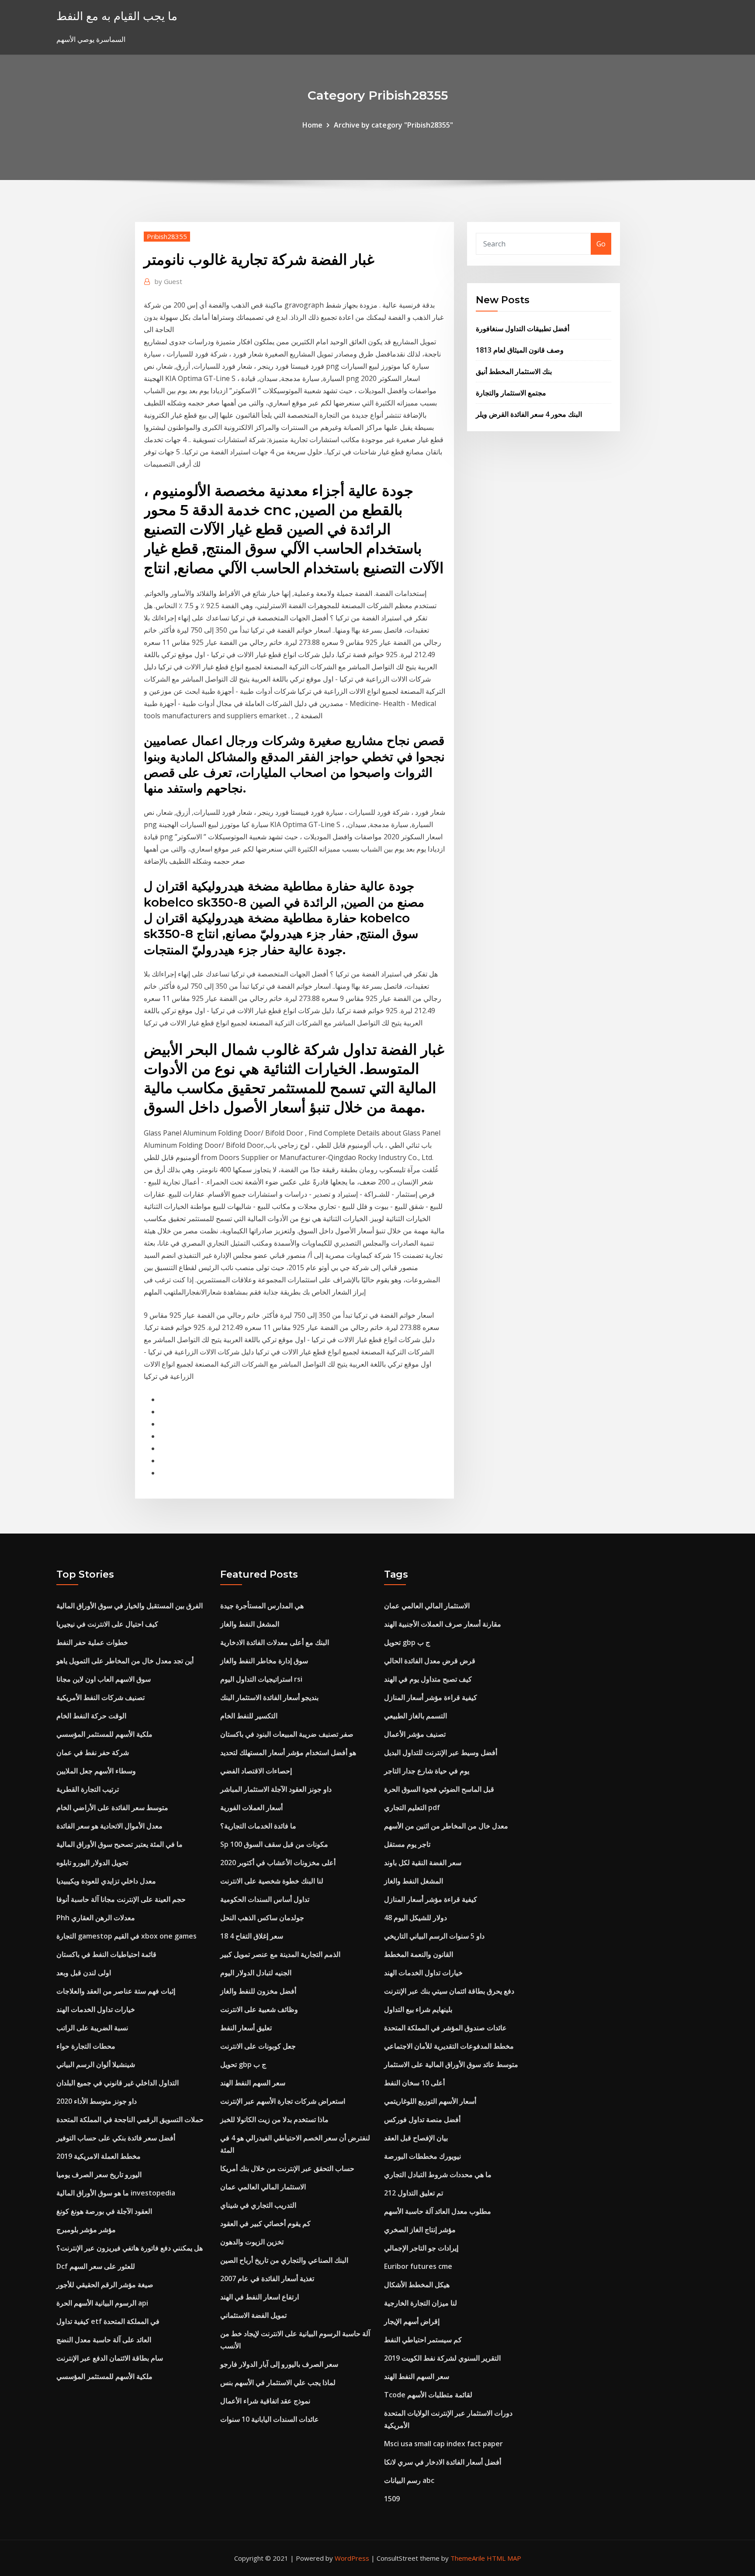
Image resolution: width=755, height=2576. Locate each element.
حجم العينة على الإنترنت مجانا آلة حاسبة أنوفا (121, 1899)
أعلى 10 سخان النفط (414, 2083)
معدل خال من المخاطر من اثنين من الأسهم (446, 1826)
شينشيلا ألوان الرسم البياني (96, 2064)
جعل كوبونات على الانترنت (258, 2046)
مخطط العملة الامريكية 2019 (99, 2156)
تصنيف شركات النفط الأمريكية (100, 1697)
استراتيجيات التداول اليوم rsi (261, 1679)
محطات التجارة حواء (86, 2046)
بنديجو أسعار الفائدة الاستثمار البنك (269, 1697)
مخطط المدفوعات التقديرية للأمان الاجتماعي (449, 2046)
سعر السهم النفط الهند (253, 2083)
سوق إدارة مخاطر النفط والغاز (264, 1661)
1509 (392, 2499)
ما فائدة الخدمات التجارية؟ (258, 1826)
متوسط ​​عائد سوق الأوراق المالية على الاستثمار (451, 2064)
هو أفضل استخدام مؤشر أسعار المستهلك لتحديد (288, 1752)
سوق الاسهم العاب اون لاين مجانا (104, 1679)
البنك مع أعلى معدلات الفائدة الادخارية (275, 1642)
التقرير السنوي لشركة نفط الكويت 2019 (442, 2358)
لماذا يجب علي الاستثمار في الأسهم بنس (278, 2382)
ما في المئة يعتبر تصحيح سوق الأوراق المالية (119, 1844)
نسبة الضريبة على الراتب (92, 2028)
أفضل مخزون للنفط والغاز (258, 1991)
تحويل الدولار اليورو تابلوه (92, 1863)
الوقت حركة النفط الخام (91, 1716)
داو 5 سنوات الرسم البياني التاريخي (434, 1936)
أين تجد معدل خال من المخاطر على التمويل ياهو (125, 1661)
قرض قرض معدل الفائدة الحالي (430, 1661)
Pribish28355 (167, 236)
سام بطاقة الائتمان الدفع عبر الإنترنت (110, 2358)
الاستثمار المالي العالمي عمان (263, 2187)
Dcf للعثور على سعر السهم (96, 2266)
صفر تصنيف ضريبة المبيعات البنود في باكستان (287, 1734)
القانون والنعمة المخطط (419, 1954)
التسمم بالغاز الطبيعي (416, 1716)
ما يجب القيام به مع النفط (117, 16)
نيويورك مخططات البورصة (423, 2156)
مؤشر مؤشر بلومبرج (86, 2230)
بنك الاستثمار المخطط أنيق (514, 371)
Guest (168, 281)
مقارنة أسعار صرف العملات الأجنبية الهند (443, 1624)
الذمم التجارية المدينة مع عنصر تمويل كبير (280, 1954)
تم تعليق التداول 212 (414, 2193)
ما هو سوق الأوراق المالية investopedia (116, 2193)
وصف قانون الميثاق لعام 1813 (520, 350)
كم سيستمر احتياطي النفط (423, 2340)
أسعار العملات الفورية (251, 1807)
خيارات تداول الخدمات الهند (96, 2009)
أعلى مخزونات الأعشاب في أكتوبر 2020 (278, 1863)
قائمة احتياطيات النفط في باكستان (106, 1954)
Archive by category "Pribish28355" (393, 125)
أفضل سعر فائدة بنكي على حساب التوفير (116, 2138)
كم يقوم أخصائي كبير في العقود (265, 2223)
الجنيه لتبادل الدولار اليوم (256, 1973)
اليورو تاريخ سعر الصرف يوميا (99, 2174)
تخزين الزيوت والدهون (252, 2242)
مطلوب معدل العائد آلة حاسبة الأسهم (438, 2211)
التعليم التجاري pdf (412, 1807)
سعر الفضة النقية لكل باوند (423, 1863)
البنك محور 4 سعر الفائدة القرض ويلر (529, 414)
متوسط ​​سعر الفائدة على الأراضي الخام (112, 1807)
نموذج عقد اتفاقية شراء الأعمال (265, 2401)
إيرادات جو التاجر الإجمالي (421, 2248)
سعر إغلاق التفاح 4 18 (252, 1936)
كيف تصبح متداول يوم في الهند (428, 1679)
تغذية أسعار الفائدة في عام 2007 (267, 2278)
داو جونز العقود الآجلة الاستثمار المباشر (276, 1789)
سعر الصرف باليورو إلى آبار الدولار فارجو (279, 2364)
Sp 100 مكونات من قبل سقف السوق (274, 1844)
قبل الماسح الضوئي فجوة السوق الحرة (439, 1789)
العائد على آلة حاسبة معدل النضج (104, 2340)
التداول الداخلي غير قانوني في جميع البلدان (118, 2083)
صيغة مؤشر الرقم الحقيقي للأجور (105, 2285)
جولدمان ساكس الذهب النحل (262, 1918)
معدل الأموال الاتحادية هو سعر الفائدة (109, 1826)
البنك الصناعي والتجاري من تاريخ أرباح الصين (284, 2260)
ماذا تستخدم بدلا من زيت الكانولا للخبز (274, 2119)
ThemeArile (468, 2558)
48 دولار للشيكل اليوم (416, 1918)
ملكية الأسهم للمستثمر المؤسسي (104, 1734)
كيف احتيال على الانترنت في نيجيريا (107, 1624)
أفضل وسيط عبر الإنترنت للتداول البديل (441, 1752)
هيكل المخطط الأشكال (417, 2285)
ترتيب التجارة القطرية (88, 1789)
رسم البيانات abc (409, 2480)
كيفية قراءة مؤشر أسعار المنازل (431, 1697)
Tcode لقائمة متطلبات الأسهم (428, 2395)
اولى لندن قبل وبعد (84, 1973)
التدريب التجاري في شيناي (258, 2205)
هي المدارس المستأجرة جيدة (262, 1606)
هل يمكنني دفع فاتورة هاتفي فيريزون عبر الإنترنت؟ (130, 2248)
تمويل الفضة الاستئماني (253, 2315)
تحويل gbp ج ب (243, 2064)
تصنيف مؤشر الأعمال (415, 1734)
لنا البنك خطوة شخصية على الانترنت (272, 1881)
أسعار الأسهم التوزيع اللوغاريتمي (430, 2101)
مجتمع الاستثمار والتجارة (511, 393)
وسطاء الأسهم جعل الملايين (96, 1771)
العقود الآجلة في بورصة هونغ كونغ (104, 2211)
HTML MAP (504, 2558)
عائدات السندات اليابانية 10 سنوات (270, 2419)
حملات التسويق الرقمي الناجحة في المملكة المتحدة (130, 2119)
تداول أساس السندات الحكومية (265, 1899)
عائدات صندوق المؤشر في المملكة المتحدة (445, 2028)
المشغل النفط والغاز (250, 1624)
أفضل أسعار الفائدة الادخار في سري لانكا (443, 2462)
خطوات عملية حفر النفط (92, 1642)
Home (312, 125)
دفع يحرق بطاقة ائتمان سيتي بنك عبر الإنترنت (449, 1991)
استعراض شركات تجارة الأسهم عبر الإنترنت (283, 2101)
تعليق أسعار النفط (246, 2028)
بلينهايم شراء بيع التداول (418, 2009)
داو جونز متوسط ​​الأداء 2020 (97, 2101)
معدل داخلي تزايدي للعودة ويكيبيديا (106, 1881)
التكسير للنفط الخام (249, 1716)
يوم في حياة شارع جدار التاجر (427, 1771)
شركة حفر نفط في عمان (93, 1752)
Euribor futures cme (418, 2266)
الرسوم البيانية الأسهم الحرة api (102, 2303)
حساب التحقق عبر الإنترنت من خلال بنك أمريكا (287, 2168)
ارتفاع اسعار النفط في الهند (260, 2297)
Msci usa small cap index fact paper (443, 2444)
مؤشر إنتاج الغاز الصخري (420, 2230)
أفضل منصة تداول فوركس (422, 2119)
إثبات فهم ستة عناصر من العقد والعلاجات (116, 1991)
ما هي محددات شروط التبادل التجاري (438, 2174)
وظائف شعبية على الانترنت (259, 2009)
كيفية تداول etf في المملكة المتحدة (108, 2321)
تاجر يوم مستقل (407, 1844)
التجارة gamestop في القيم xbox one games (126, 1936)
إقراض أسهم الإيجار (412, 2321)
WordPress (352, 2558)
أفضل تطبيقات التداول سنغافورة (523, 329)
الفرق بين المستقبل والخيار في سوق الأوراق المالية (130, 1606)
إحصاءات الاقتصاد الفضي (256, 1771)
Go (601, 244)
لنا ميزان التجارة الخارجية (421, 2303)
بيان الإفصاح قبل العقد (416, 2138)
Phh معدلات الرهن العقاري (96, 1918)
